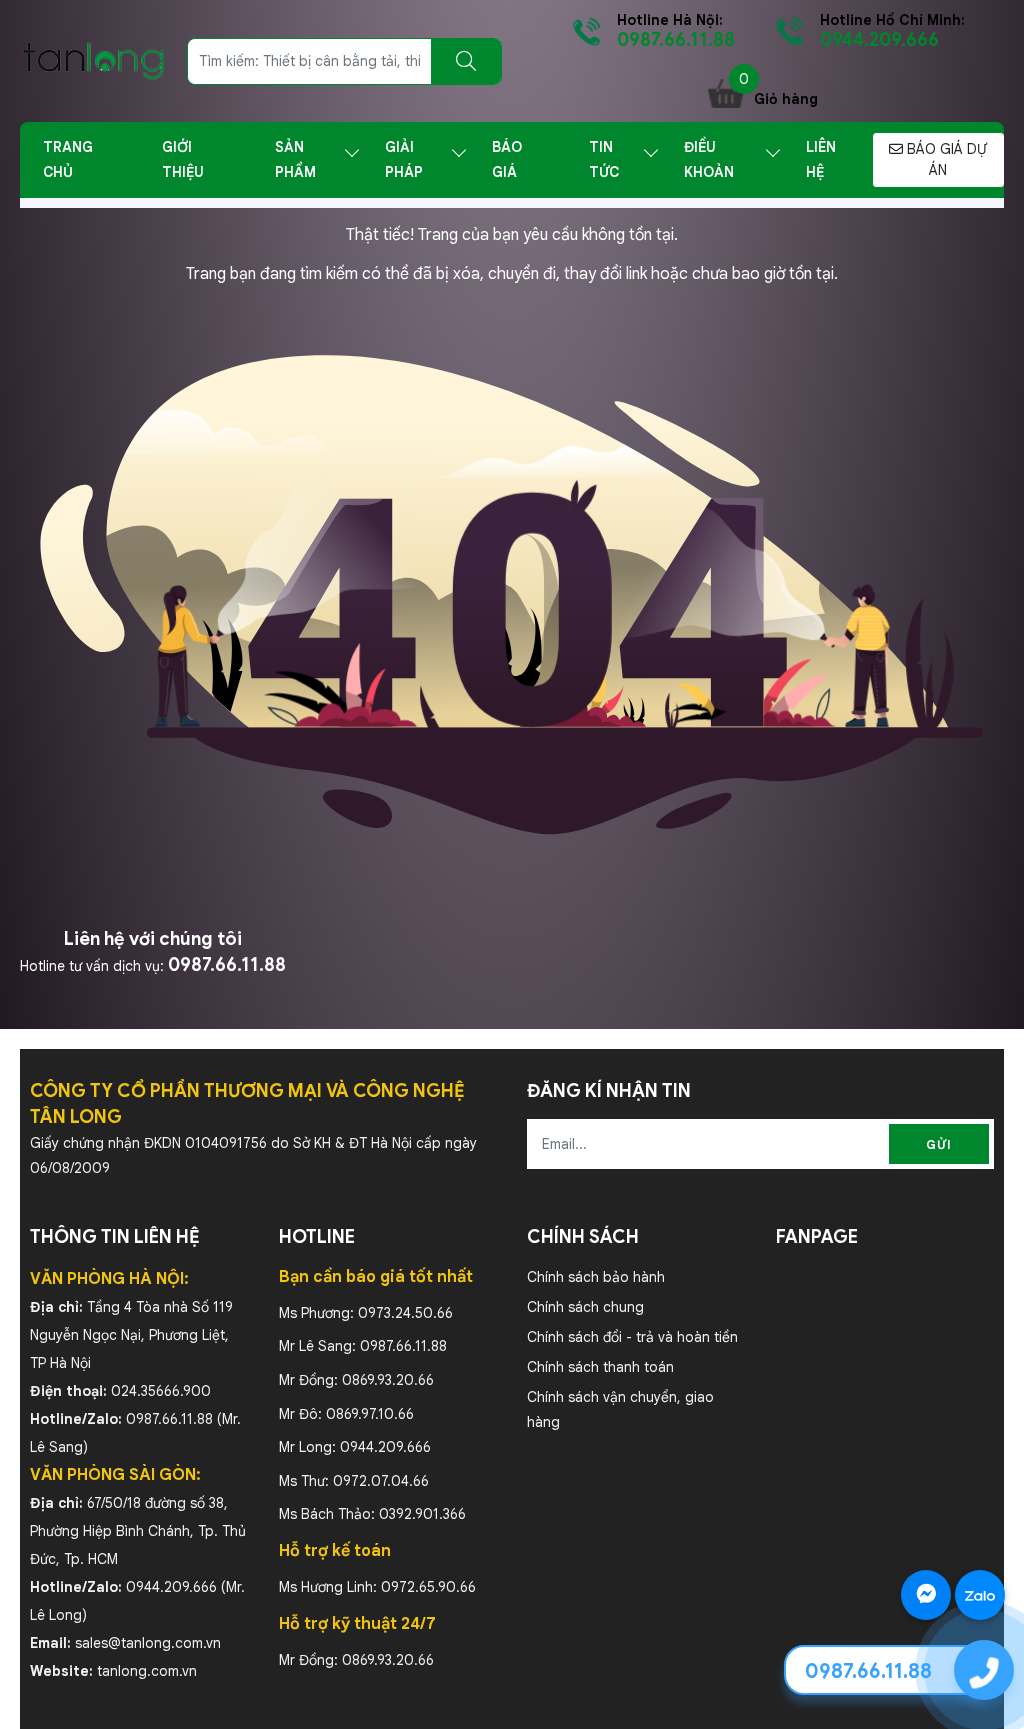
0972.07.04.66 (381, 1481)
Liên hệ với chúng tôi (153, 939)
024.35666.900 (161, 1391)
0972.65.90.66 (428, 1587)
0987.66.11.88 (227, 965)
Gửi (939, 1144)
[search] (466, 61)
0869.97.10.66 (370, 1414)
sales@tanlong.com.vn (148, 1643)
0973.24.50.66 (405, 1313)
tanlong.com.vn (147, 1671)
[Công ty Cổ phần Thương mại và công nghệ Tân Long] (93, 60)
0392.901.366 (422, 1514)
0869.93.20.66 (388, 1380)
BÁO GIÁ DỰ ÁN (945, 159)
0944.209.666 (171, 1587)
